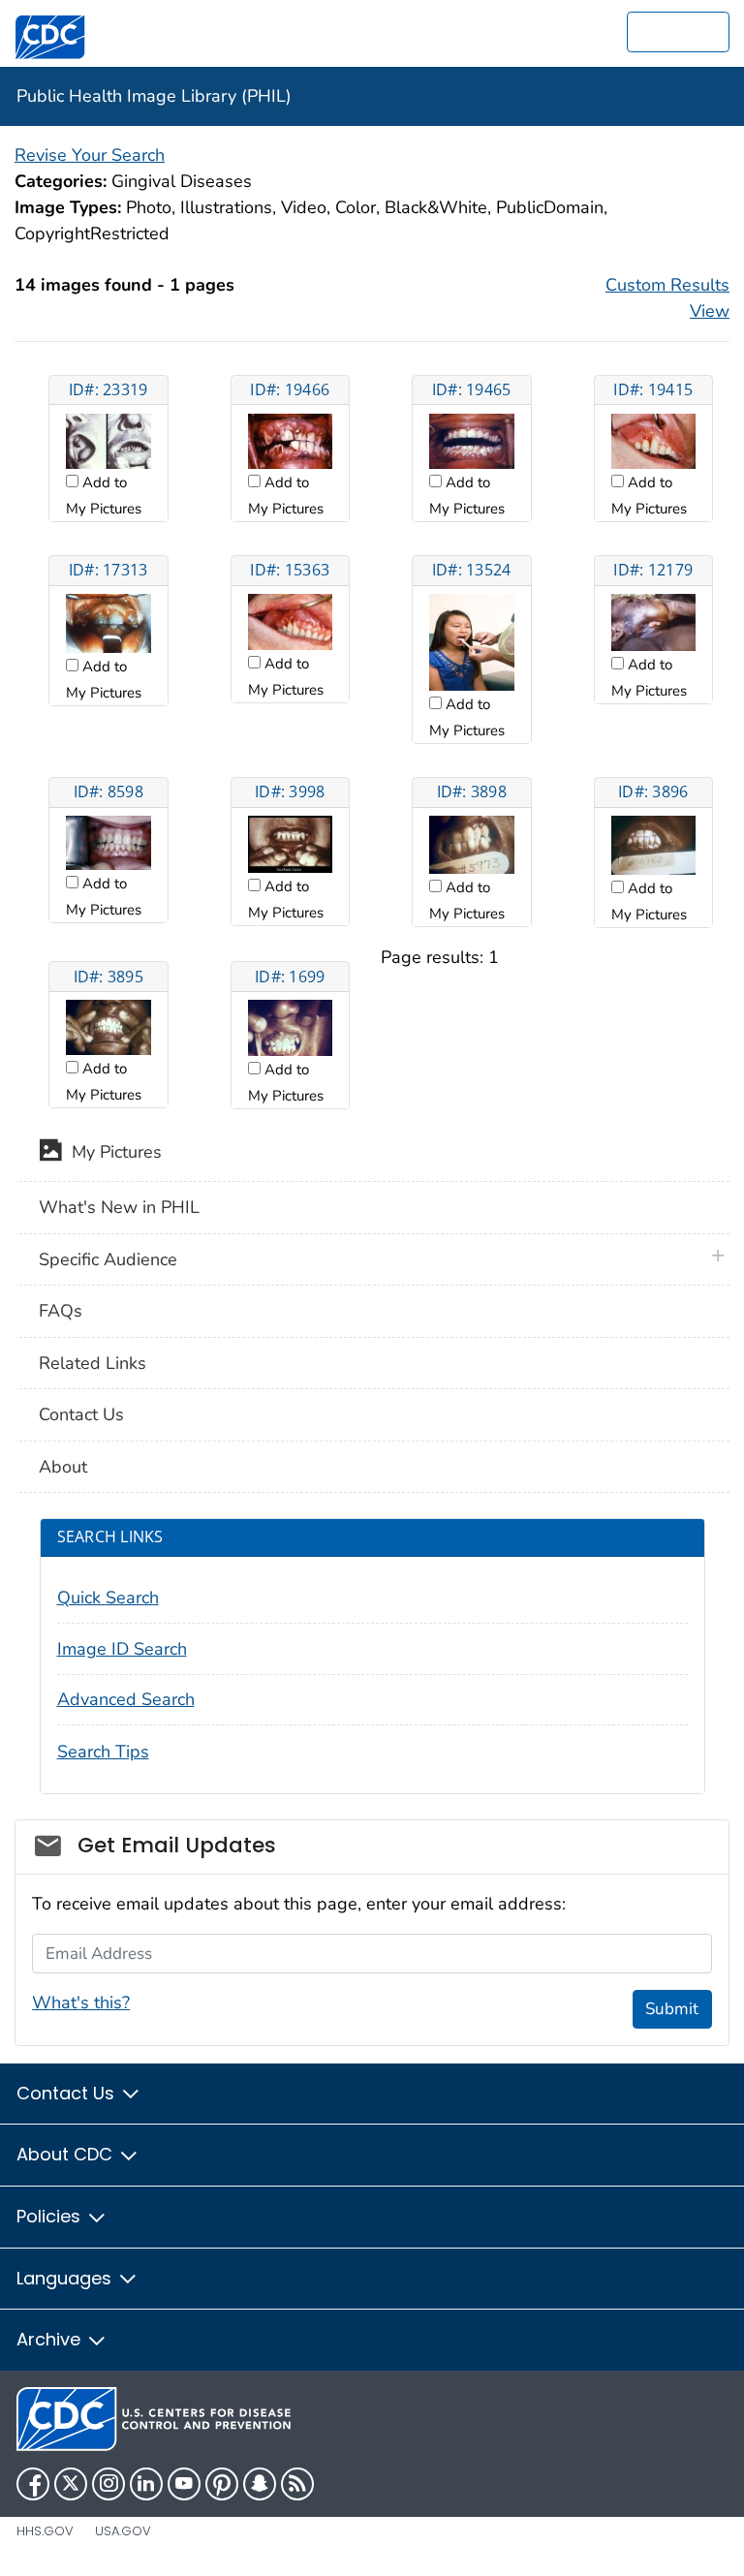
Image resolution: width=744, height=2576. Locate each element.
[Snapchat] (260, 2484)
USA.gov (123, 2531)
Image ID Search (122, 1649)
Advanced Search (126, 1699)
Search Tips (103, 1752)
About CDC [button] (67, 2154)
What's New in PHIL (119, 1207)
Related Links (93, 1363)
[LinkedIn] (146, 2484)
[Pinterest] (222, 2484)
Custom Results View (667, 298)
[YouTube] (184, 2484)
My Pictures (112, 1152)
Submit (672, 2009)
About (63, 1467)
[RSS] (297, 2484)
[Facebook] (33, 2484)
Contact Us (81, 1414)
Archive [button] (51, 2339)
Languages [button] (66, 2278)
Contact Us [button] (68, 2093)
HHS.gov (45, 2531)
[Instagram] (108, 2484)
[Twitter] (71, 2484)
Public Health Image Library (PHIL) (154, 96)
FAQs (61, 1311)
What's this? (81, 2002)
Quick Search (108, 1598)
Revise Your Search (90, 155)
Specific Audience (108, 1259)
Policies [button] (51, 2216)
